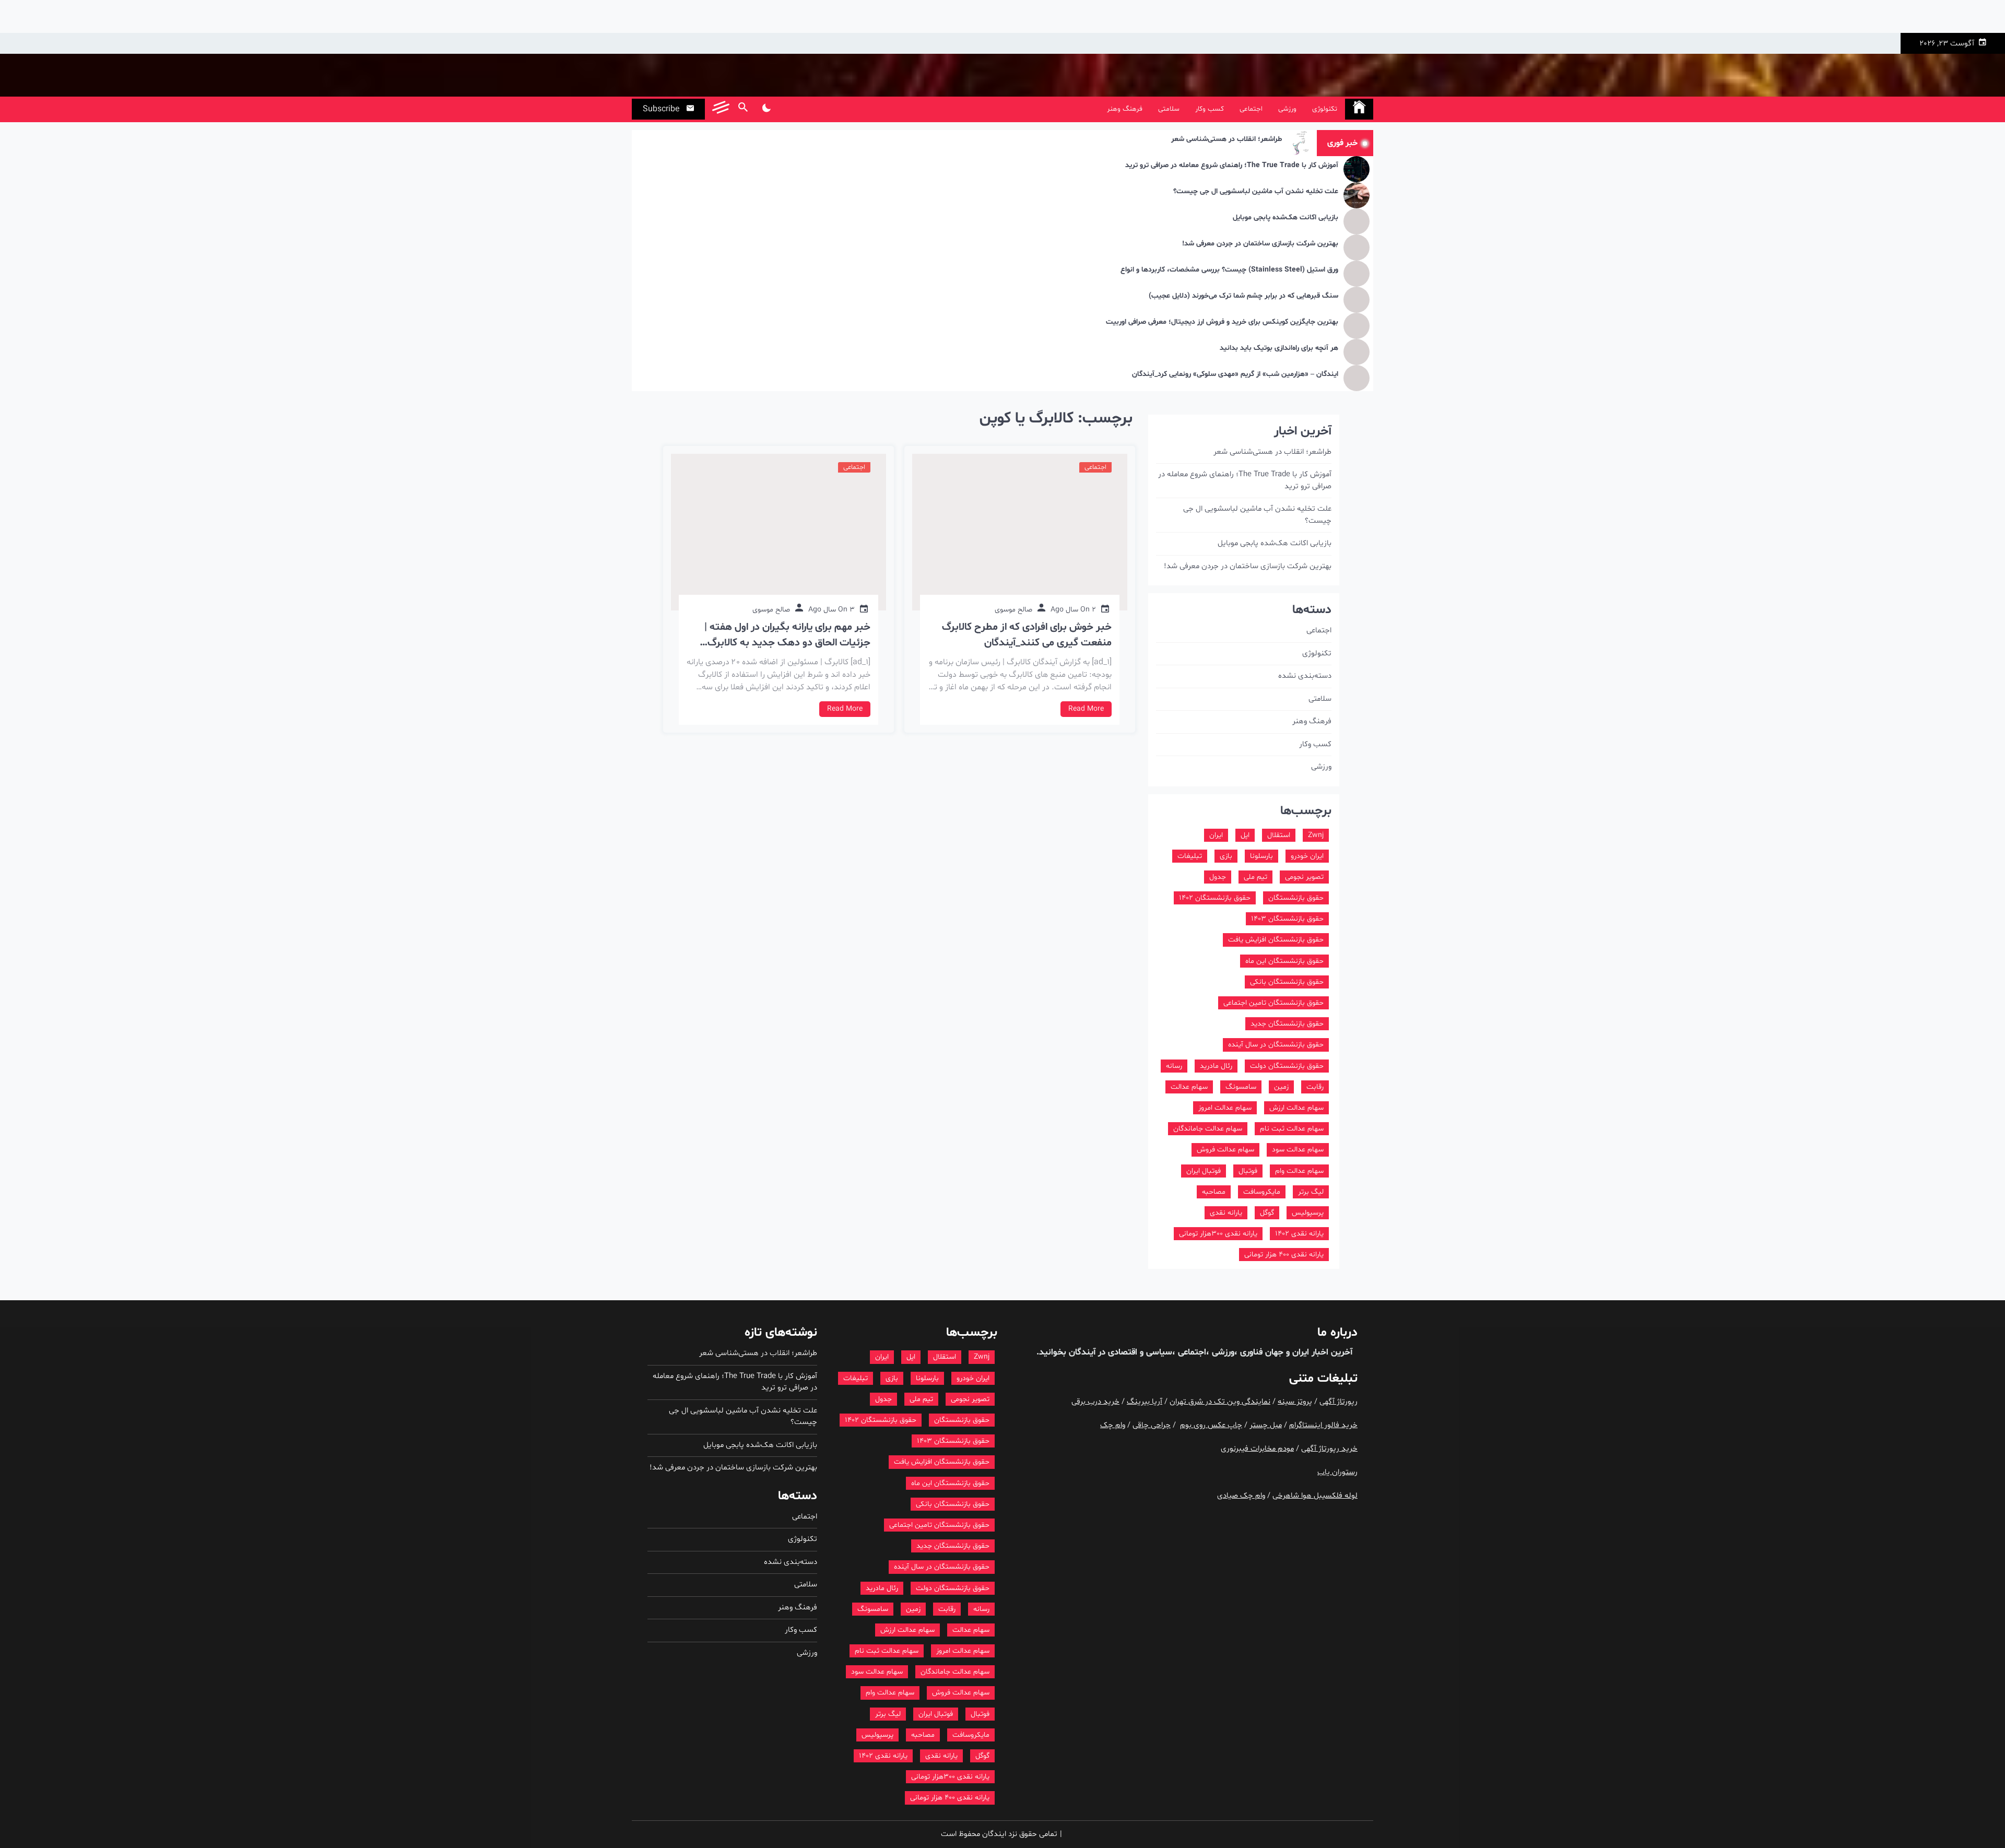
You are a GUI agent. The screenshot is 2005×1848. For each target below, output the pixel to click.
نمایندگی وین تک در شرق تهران (1220, 1402)
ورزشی (1287, 109)
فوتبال (1248, 1171)
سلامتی (1169, 109)
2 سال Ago (1073, 610)
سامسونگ (1241, 1087)
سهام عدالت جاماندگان (1208, 1129)
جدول (1218, 877)
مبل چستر (1266, 1425)
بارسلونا (1261, 856)
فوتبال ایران (1204, 1171)
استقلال (1279, 835)
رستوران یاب (1337, 1472)
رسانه (1174, 1066)
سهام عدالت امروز (1225, 1108)
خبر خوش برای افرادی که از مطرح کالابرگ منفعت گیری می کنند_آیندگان (1027, 635)
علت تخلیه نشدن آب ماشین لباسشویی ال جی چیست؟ (1256, 192)
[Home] (1359, 109)
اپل (1245, 835)
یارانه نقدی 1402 (1299, 1234)
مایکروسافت (1262, 1192)
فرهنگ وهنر (1125, 109)
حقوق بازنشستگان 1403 (1287, 919)
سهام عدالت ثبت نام (1292, 1129)
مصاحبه (1214, 1192)
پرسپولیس (1308, 1213)
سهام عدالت (1189, 1087)
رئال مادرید (1216, 1066)
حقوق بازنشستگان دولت (1287, 1066)
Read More (1086, 709)
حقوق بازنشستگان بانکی (1287, 982)
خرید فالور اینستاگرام (1323, 1425)
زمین (1281, 1087)
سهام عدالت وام (1299, 1171)
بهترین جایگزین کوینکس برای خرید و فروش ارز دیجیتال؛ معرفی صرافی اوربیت (1222, 322)
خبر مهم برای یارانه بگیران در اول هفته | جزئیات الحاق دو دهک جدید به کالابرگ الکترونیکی (787, 635)
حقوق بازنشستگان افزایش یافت (1276, 940)
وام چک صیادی (1241, 1496)
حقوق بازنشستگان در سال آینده (1276, 1045)
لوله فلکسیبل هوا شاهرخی (1315, 1496)
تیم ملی (1255, 877)
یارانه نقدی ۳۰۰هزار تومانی (1218, 1234)
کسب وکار (1210, 109)
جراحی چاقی (1152, 1425)
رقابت (1315, 1087)
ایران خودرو (1307, 856)
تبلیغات (1190, 856)
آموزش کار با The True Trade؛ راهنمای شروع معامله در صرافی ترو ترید (1232, 166)
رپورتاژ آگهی (1338, 1402)
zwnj (1316, 835)
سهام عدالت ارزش (1296, 1108)
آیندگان (1081, 1352)
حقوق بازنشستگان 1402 (1215, 898)
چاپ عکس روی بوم (1211, 1425)
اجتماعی (1251, 109)
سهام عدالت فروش (1225, 1150)
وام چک (1113, 1425)
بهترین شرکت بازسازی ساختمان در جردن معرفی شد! (1260, 244)
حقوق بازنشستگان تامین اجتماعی (1273, 1003)
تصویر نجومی (1304, 877)
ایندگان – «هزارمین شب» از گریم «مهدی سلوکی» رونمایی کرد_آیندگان (1235, 375)
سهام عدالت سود (1298, 1150)
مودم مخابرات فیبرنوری (1257, 1449)
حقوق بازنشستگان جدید (1287, 1024)
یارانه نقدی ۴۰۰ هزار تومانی (1284, 1255)
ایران (1216, 835)
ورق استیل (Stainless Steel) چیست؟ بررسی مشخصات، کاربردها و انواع (1229, 270)
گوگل (1267, 1213)
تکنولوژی (1325, 109)
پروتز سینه (1295, 1402)
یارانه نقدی (1226, 1213)
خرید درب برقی (1095, 1402)
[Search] (743, 109)
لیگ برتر (1311, 1192)
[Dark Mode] (766, 109)
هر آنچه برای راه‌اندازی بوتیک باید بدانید (1279, 349)
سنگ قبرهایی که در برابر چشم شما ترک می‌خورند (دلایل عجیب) (1243, 296)
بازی (1226, 856)
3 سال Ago (832, 610)
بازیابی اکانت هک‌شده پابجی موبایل (1285, 218)
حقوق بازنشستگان (1296, 898)
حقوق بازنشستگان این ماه (1284, 961)
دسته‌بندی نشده (1305, 676)
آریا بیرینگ (1145, 1402)
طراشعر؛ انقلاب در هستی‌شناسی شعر (1226, 140)
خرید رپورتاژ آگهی (1329, 1449)
